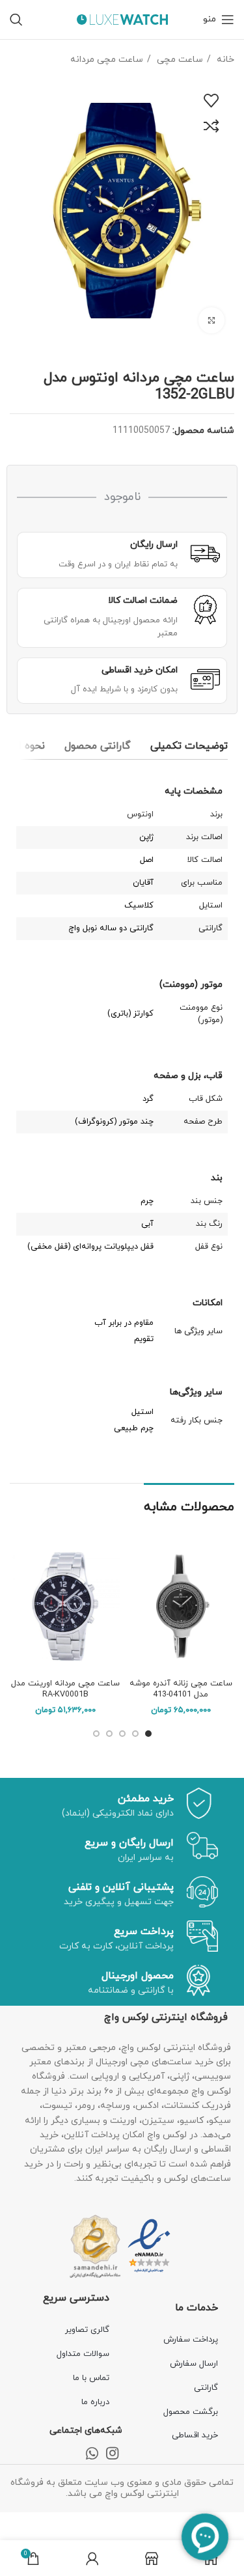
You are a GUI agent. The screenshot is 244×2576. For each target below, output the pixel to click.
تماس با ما (91, 2378)
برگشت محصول (191, 2412)
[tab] (189, 746)
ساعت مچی (179, 60)
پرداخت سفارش (191, 2340)
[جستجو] (16, 20)
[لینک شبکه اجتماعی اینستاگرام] (112, 2453)
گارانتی (206, 2388)
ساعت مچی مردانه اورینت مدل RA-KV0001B (65, 1689)
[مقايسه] (211, 126)
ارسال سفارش (194, 2364)
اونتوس (140, 814)
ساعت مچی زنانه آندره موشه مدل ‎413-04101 (181, 1689)
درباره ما (95, 2402)
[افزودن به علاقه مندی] (211, 101)
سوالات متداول (83, 2354)
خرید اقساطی (195, 2435)
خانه (224, 60)
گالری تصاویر (87, 2330)
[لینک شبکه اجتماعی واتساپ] (92, 2453)
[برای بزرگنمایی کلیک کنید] (211, 320)
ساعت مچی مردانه (107, 60)
